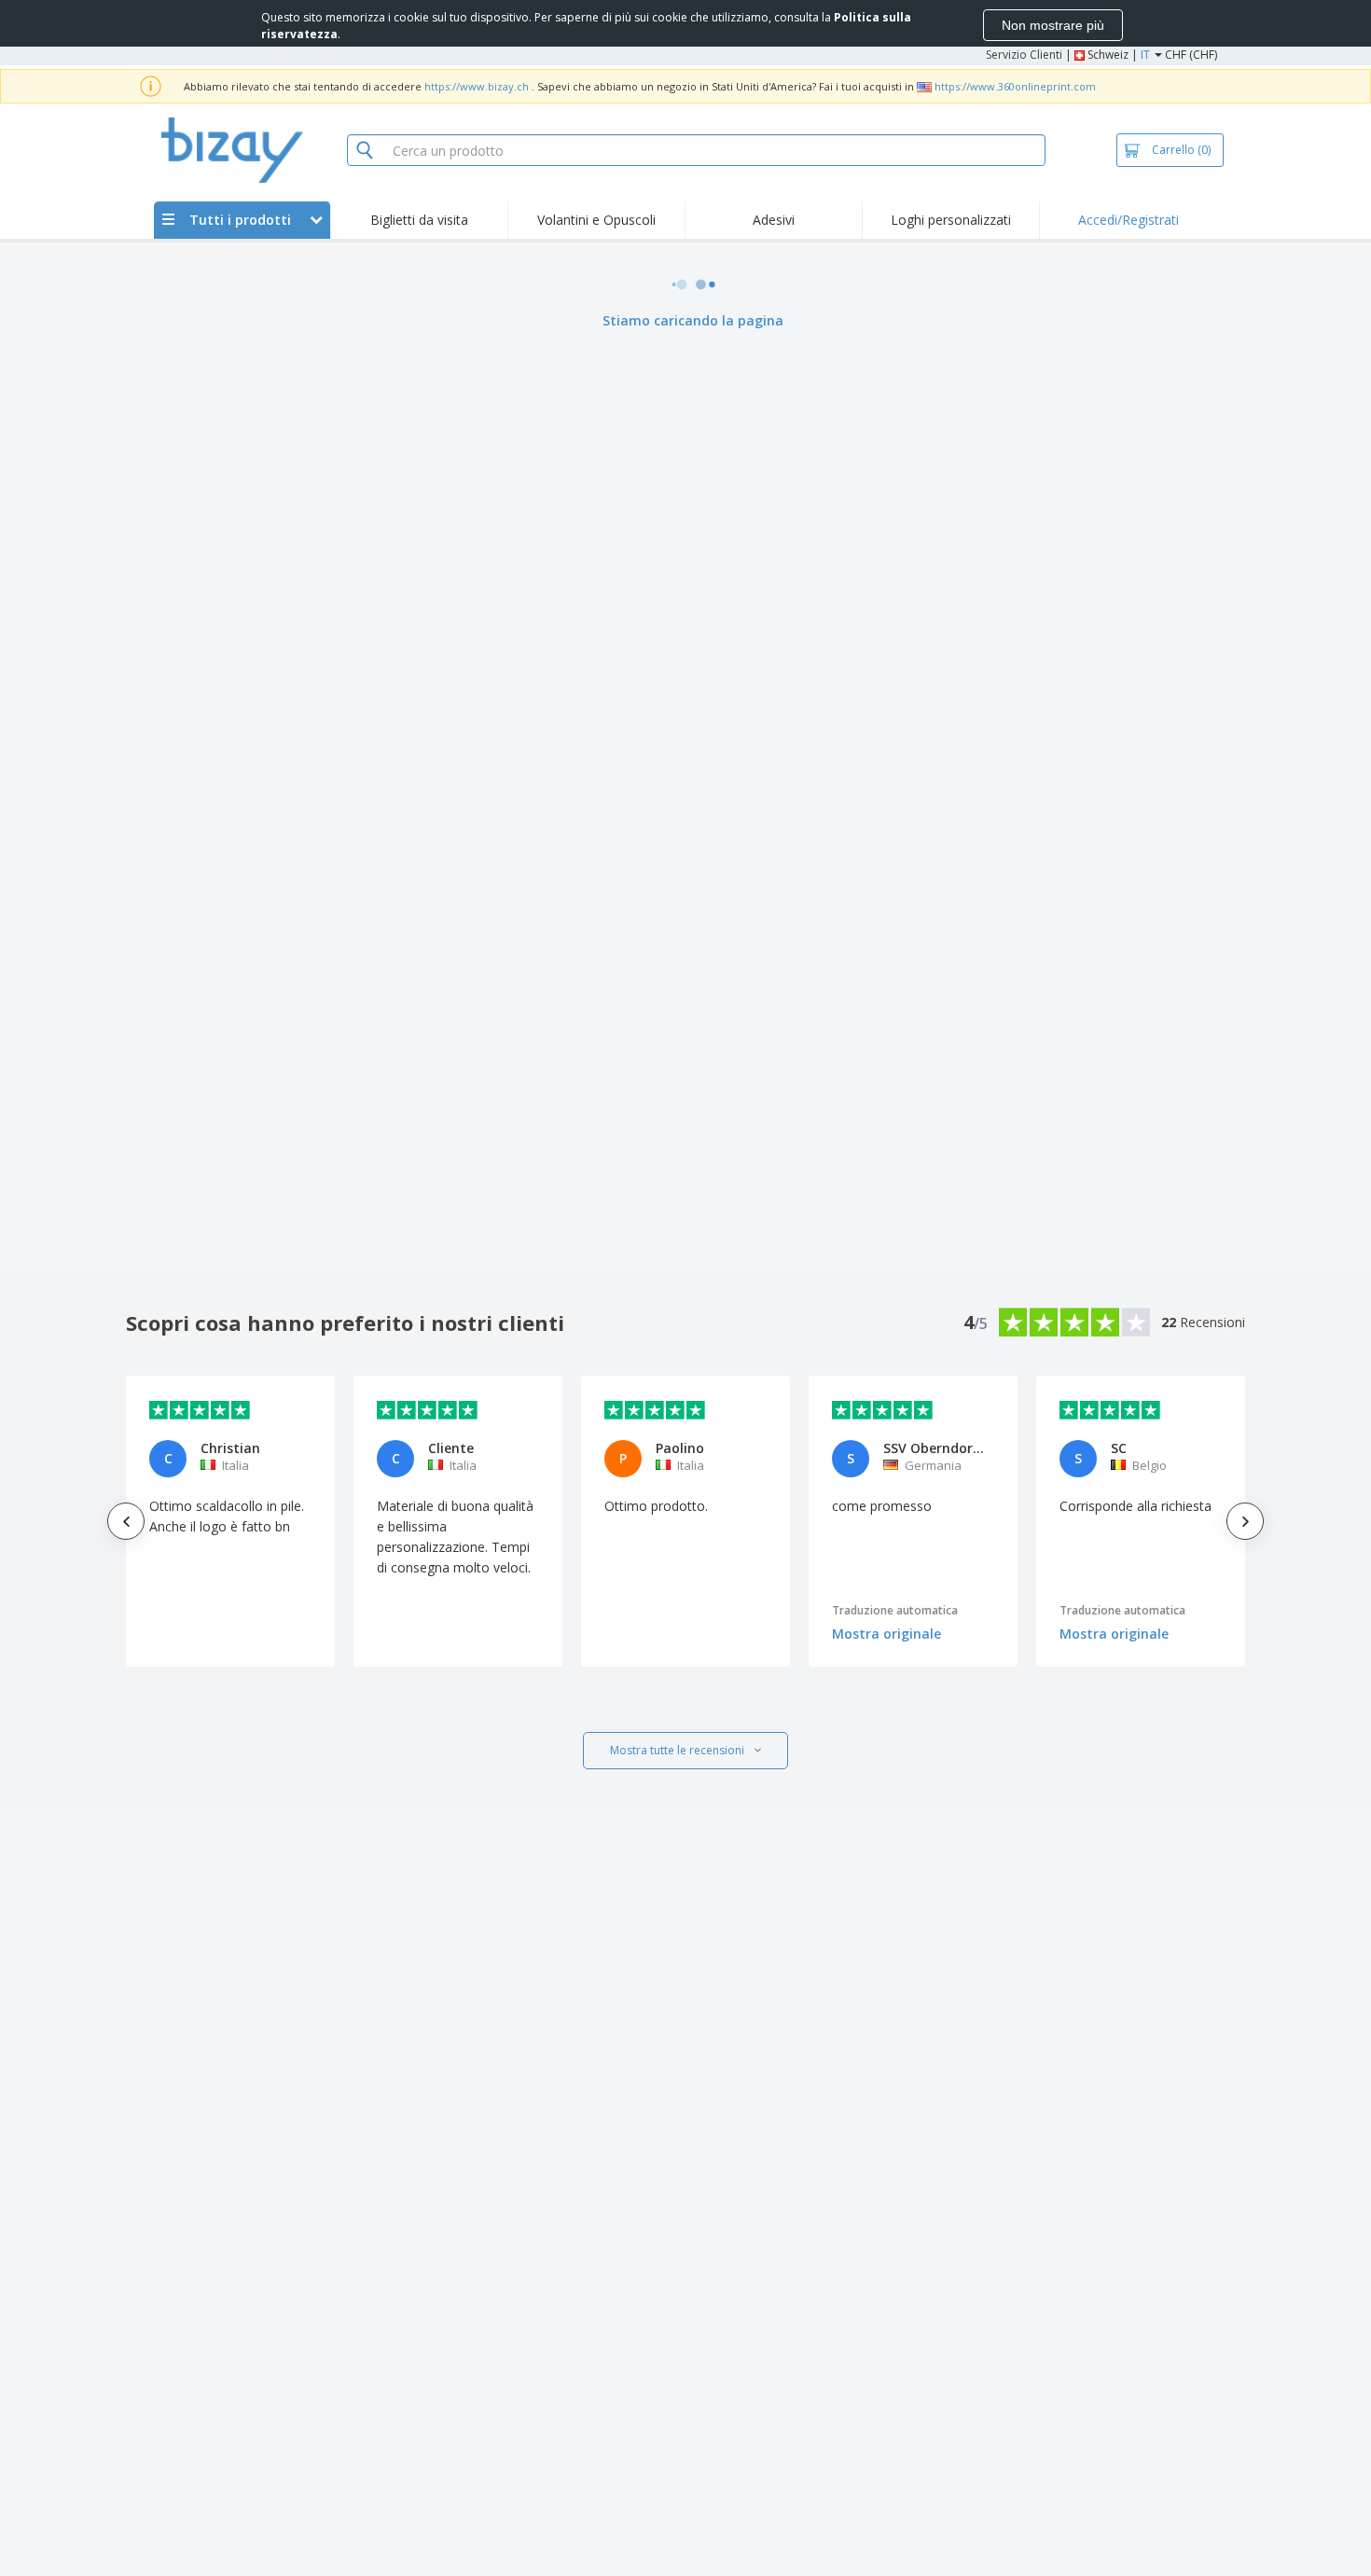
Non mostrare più (1053, 25)
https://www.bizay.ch (477, 86)
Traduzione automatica (895, 1610)
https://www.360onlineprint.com (1015, 86)
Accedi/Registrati (1129, 220)
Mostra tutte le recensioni (677, 1750)
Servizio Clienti (1024, 55)
